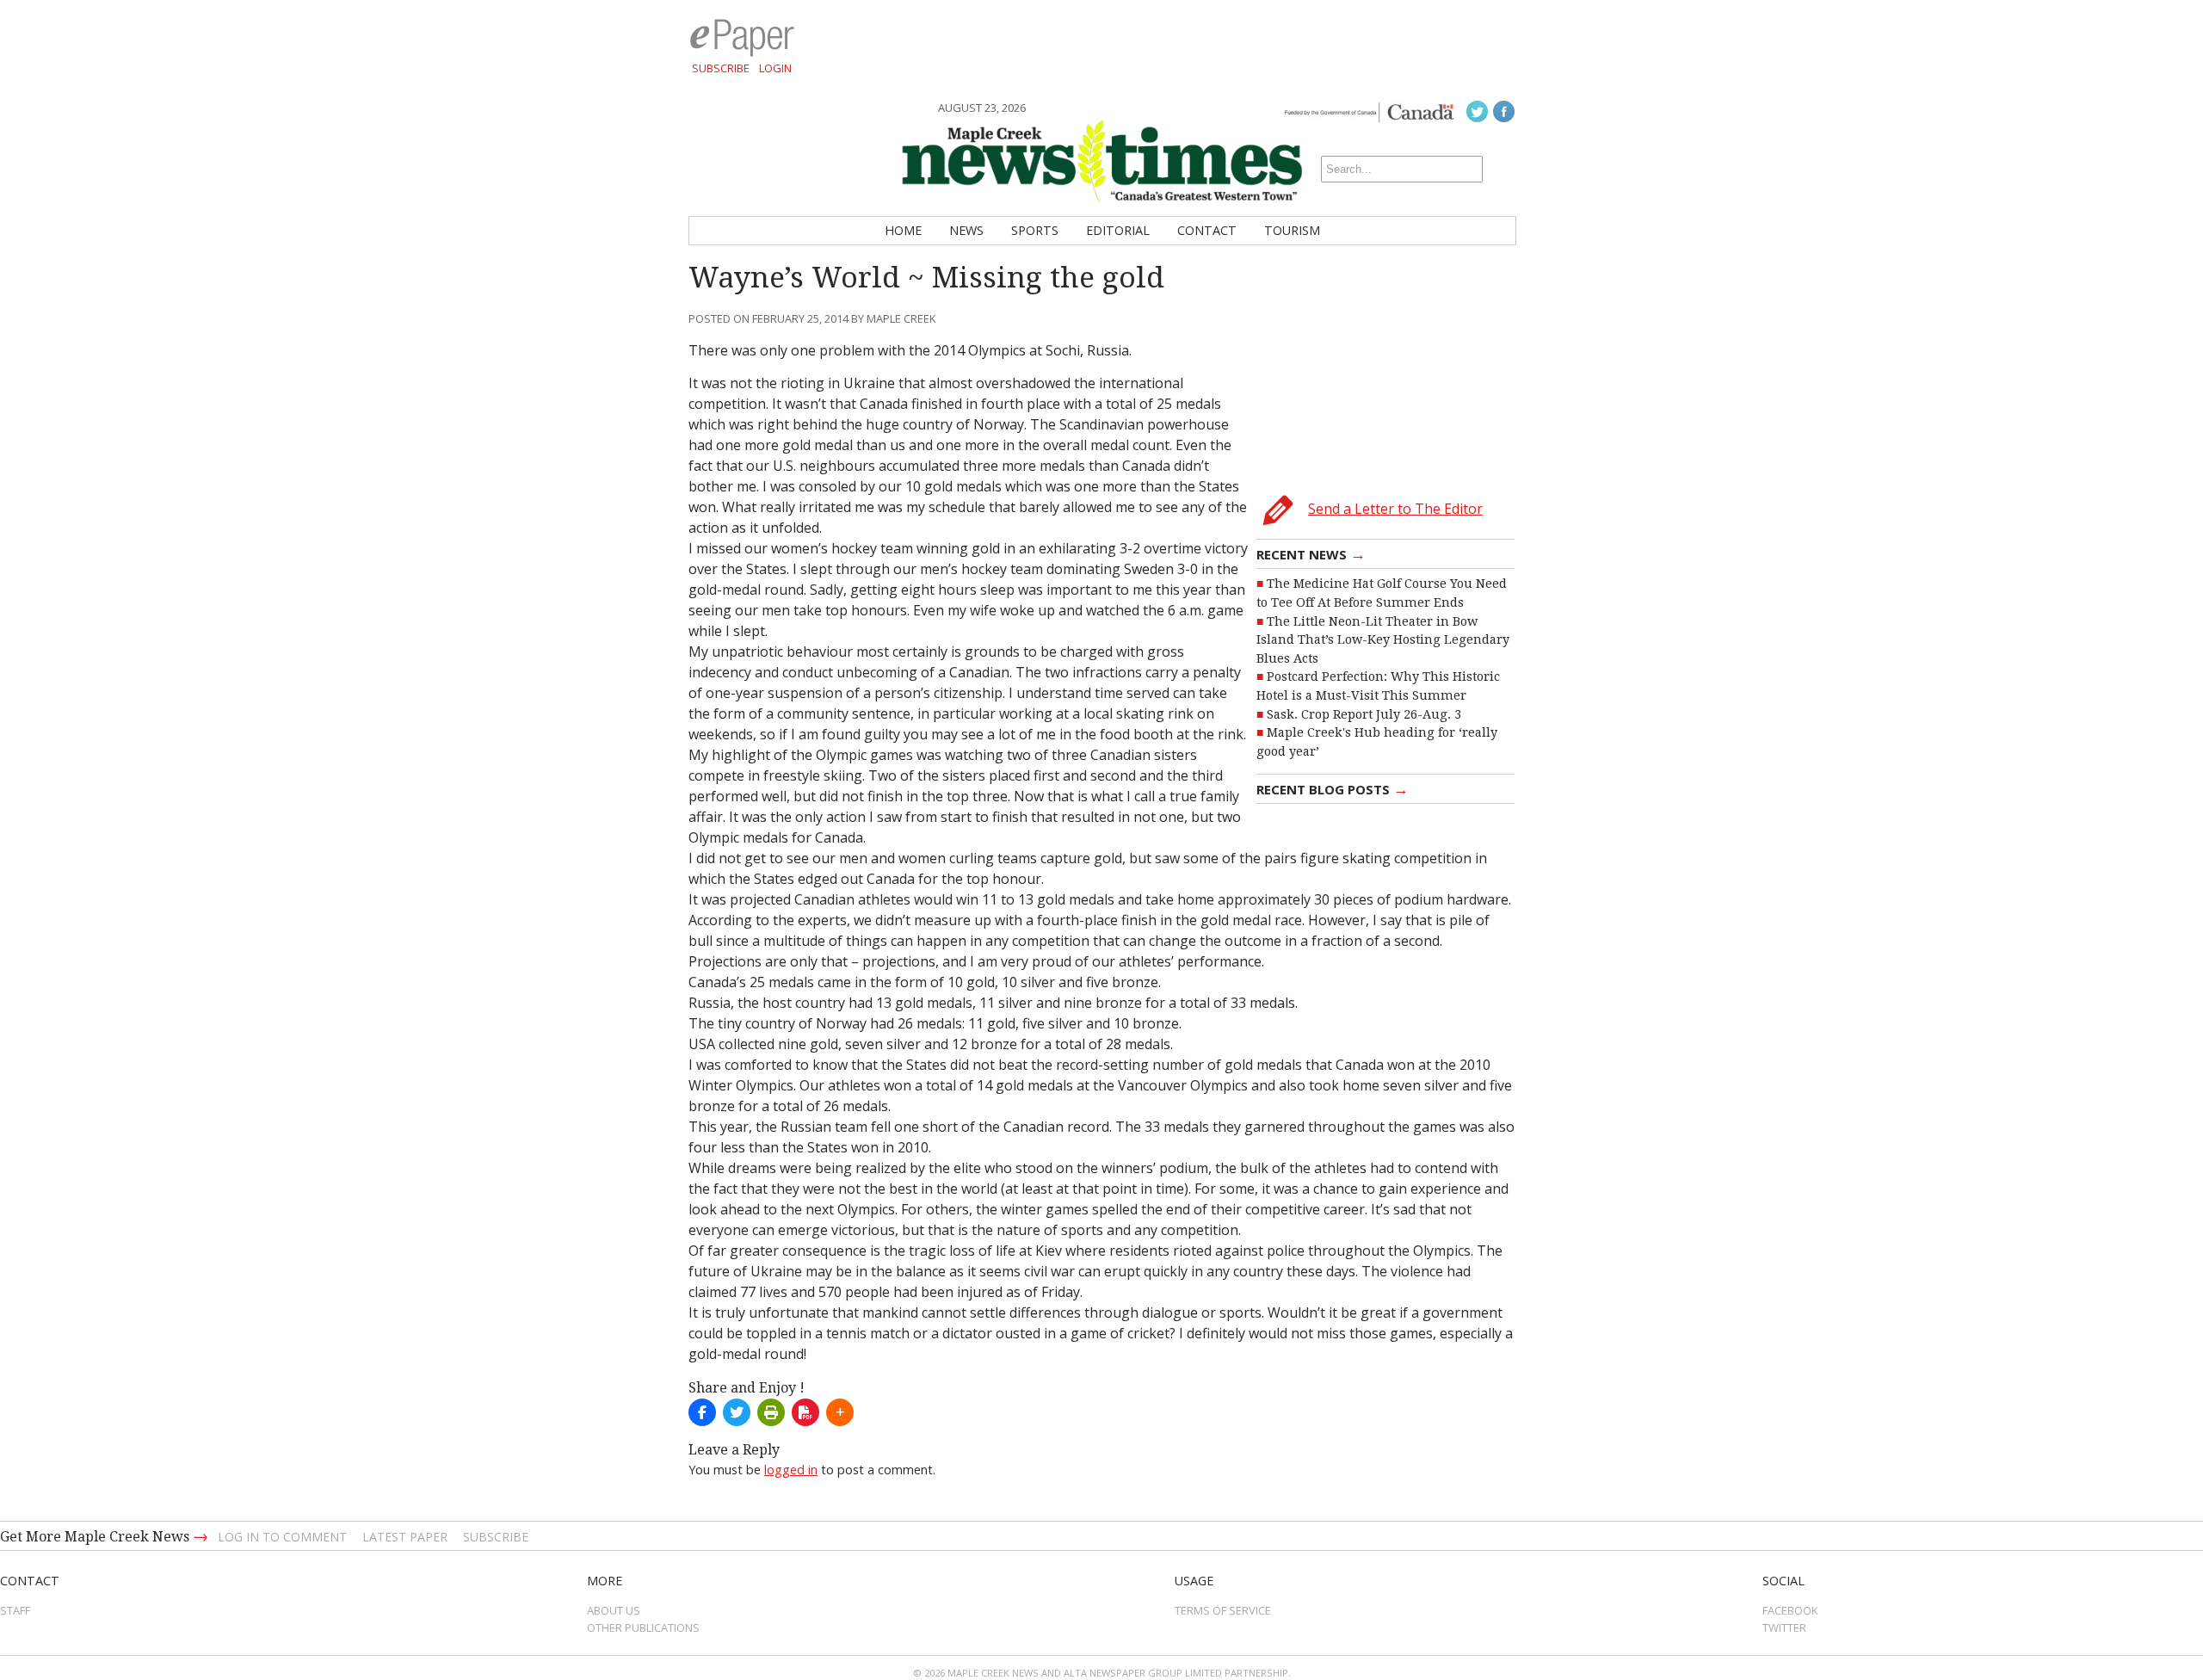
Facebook (1790, 1610)
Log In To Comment (282, 1537)
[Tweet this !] (737, 1412)
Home (903, 230)
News (966, 230)
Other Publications (643, 1627)
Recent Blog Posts (1333, 788)
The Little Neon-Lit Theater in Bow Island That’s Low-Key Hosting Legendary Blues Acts (1383, 640)
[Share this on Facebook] (702, 1412)
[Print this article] (771, 1412)
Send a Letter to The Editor (1395, 509)
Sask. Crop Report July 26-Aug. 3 (1364, 714)
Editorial (1118, 230)
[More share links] (840, 1412)
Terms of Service (1223, 1610)
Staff (15, 1610)
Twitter (1784, 1627)
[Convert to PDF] (805, 1412)
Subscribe (721, 68)
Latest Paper (405, 1537)
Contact (1207, 230)
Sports (1035, 230)
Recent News (1311, 553)
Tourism (1292, 230)
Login (775, 68)
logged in (791, 1470)
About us (614, 1610)
